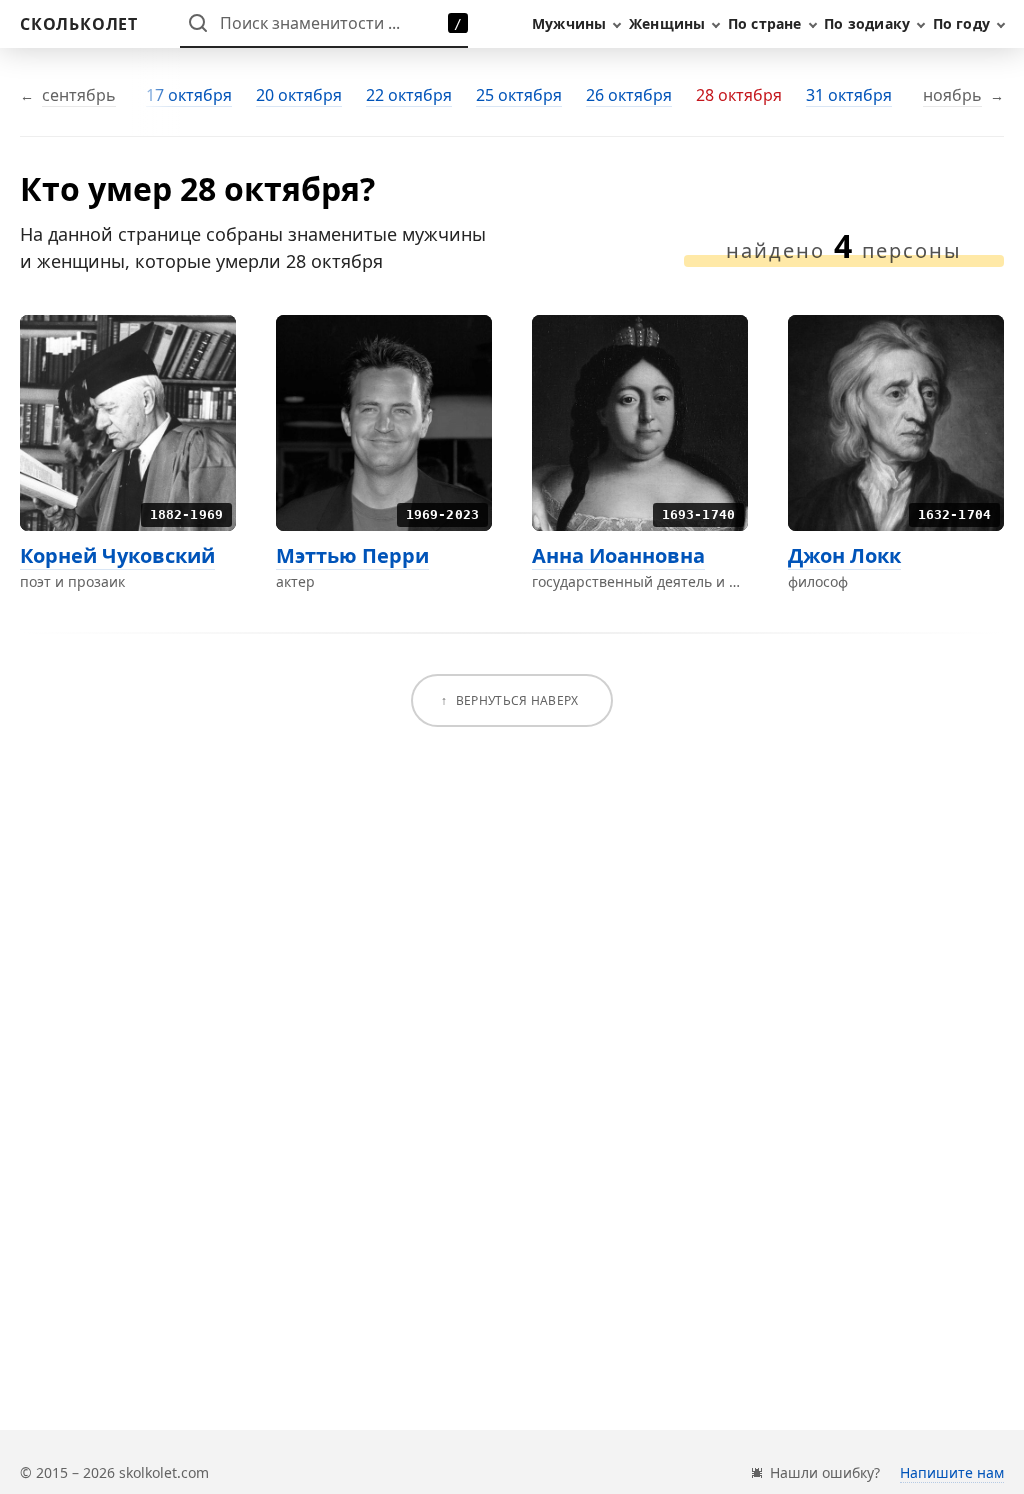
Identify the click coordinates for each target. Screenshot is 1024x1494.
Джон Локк (844, 555)
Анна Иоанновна (618, 555)
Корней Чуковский (117, 555)
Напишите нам (952, 1472)
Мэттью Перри (352, 555)
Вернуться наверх (517, 700)
